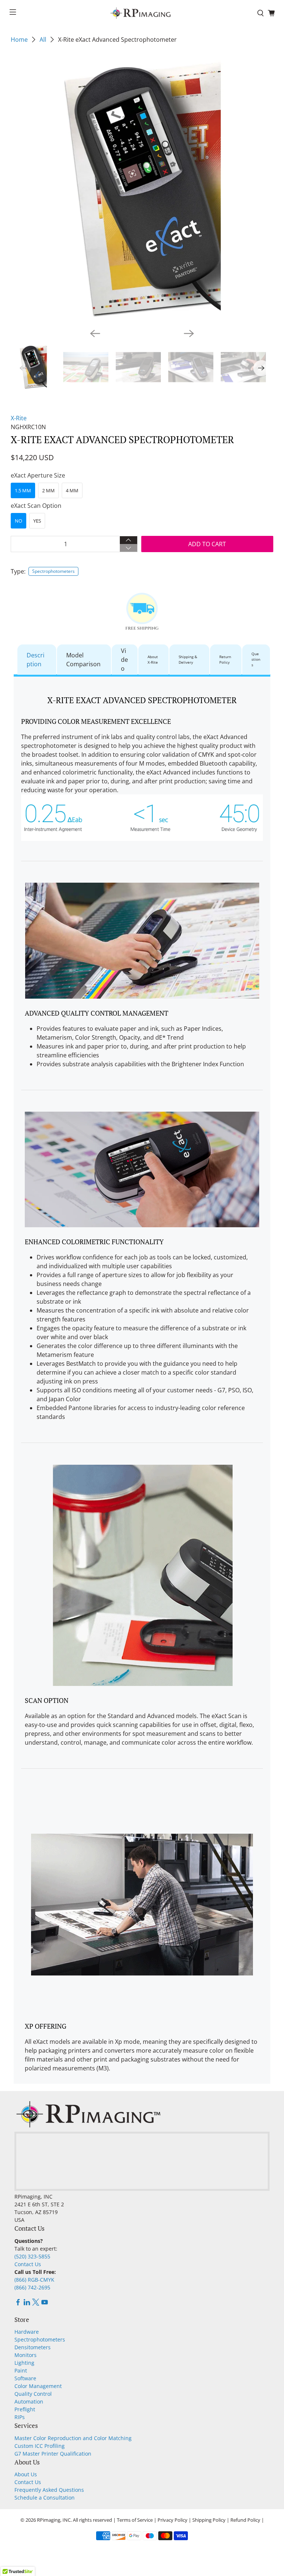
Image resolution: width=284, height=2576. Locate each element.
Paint (21, 2370)
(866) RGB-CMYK (34, 2280)
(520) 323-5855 (32, 2256)
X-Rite (19, 418)
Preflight (25, 2409)
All (43, 40)
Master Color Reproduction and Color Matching (73, 2438)
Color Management (38, 2386)
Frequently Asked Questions (49, 2490)
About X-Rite (153, 659)
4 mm (72, 490)
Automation (29, 2401)
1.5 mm (23, 490)
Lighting (24, 2363)
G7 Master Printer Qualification (53, 2454)
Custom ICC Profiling (40, 2446)
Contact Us (28, 2264)
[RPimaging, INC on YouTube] (45, 2304)
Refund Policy (245, 2520)
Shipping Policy (209, 2520)
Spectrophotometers (53, 571)
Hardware (27, 2332)
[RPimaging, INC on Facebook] (18, 2304)
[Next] (189, 333)
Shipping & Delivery (188, 659)
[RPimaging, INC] (142, 13)
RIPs (20, 2417)
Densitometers (33, 2347)
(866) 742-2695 (32, 2287)
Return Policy (225, 659)
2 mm (48, 490)
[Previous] (95, 333)
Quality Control (33, 2394)
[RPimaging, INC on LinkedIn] (27, 2304)
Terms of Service (135, 2520)
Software (25, 2378)
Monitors (26, 2355)
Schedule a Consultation (45, 2498)
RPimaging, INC (54, 2520)
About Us (26, 2474)
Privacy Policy (173, 2520)
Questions (256, 659)
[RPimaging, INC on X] (36, 2304)
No (18, 521)
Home (19, 40)
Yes (37, 521)
